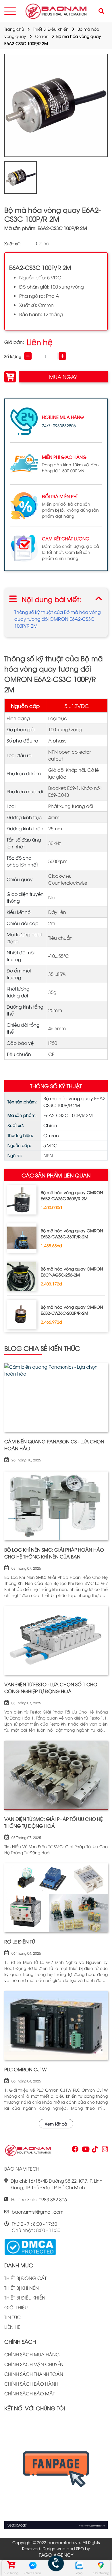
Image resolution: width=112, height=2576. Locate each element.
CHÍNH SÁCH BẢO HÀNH (31, 2384)
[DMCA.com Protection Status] (30, 2246)
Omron (42, 36)
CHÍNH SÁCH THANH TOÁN (34, 2374)
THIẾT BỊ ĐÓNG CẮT (25, 2278)
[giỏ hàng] (11, 2565)
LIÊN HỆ (12, 2327)
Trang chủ (14, 29)
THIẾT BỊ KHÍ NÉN (22, 2288)
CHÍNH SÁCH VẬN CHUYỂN (34, 2364)
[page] (75, 2150)
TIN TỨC (12, 2317)
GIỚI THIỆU (16, 2307)
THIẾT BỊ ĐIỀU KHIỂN (25, 2297)
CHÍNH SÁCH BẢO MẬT (30, 2393)
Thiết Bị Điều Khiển (51, 29)
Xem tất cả (56, 2124)
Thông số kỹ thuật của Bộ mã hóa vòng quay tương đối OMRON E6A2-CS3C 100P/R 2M (58, 619)
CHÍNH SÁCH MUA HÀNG (32, 2354)
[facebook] (56, 2473)
